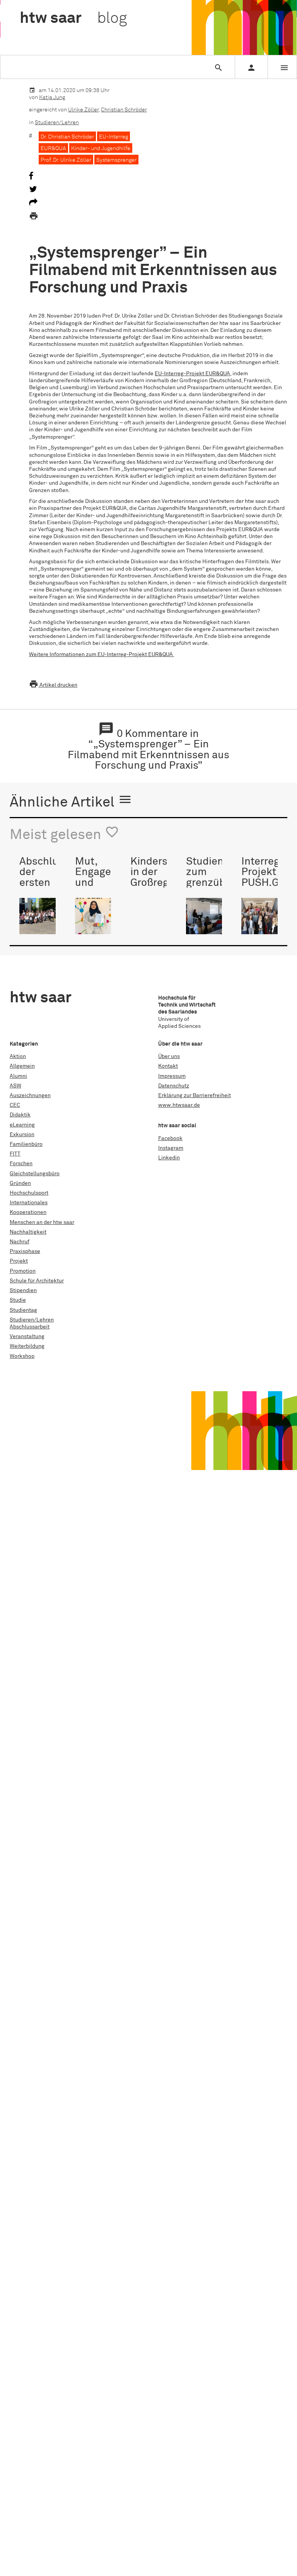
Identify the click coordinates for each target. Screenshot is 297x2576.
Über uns (169, 1056)
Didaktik (20, 1115)
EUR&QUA (53, 149)
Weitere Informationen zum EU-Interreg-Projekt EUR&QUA (102, 655)
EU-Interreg (114, 137)
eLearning (22, 1125)
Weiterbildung (27, 1346)
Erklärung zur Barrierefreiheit (195, 1096)
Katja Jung (52, 97)
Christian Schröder (124, 110)
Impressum (172, 1076)
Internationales (29, 1203)
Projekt (19, 1261)
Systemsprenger (116, 160)
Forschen (21, 1164)
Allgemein (22, 1066)
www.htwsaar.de (179, 1105)
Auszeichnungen (30, 1096)
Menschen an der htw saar (42, 1222)
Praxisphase (25, 1251)
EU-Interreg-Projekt (192, 374)
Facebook (170, 1138)
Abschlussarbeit (30, 1327)
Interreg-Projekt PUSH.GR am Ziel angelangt (265, 883)
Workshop (22, 1356)
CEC (15, 1105)
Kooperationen (28, 1212)
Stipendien (23, 1291)
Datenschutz (174, 1086)
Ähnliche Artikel (71, 801)
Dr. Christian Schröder (67, 137)
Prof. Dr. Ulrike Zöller (66, 160)
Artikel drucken (53, 685)
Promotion (23, 1271)
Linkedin (169, 1158)
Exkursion (22, 1135)
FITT (15, 1154)
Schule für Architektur (37, 1281)
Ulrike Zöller (83, 110)
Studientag (23, 1310)
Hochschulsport (29, 1193)
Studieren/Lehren (57, 123)
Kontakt (168, 1066)
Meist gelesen (64, 834)
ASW (15, 1086)
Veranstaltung (27, 1337)
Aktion (18, 1056)
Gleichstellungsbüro (35, 1174)
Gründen (20, 1183)
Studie (18, 1300)
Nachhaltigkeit (28, 1232)
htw (73, 19)
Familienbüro (26, 1144)
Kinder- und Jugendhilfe (101, 149)
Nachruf (20, 1242)
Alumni (18, 1076)
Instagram (171, 1148)
